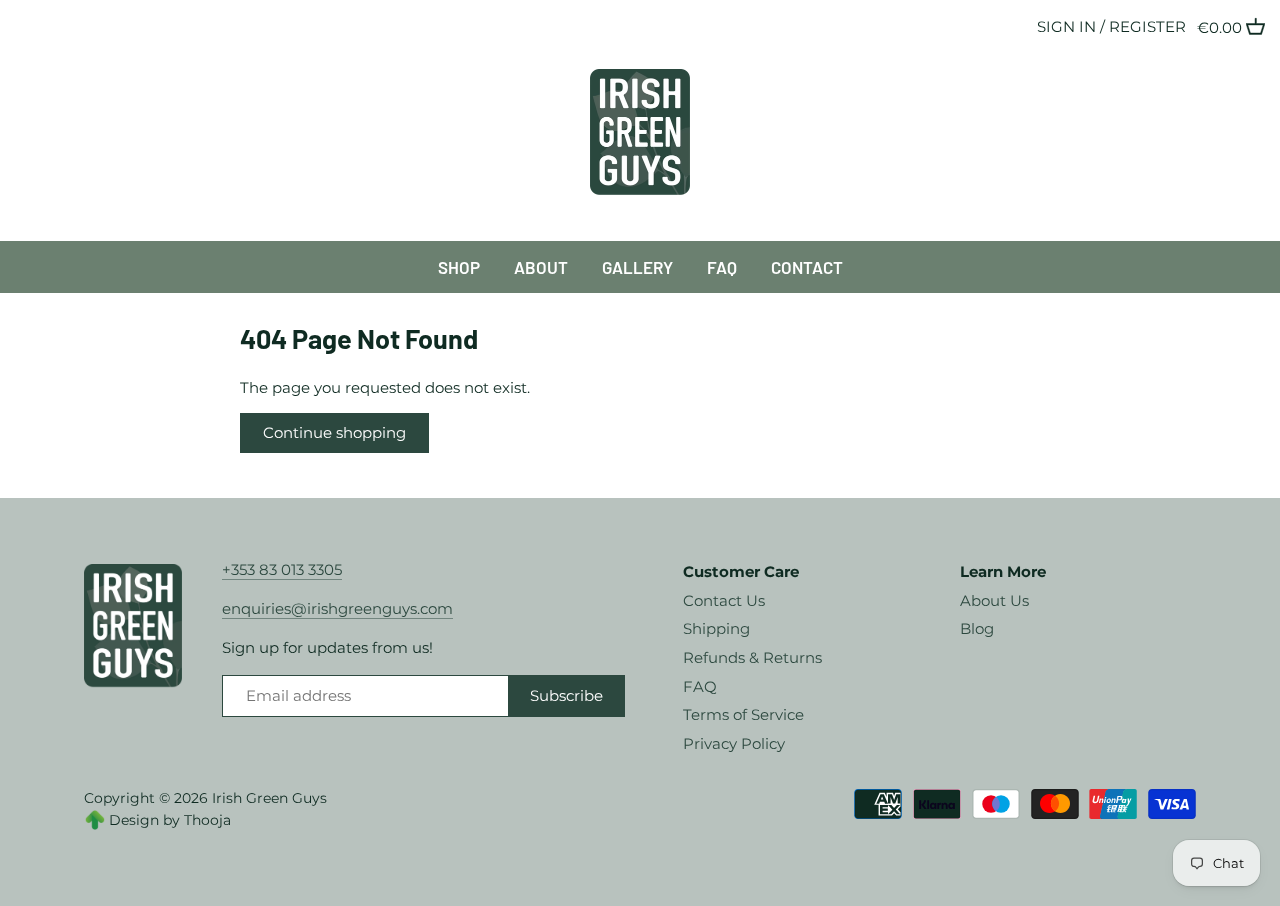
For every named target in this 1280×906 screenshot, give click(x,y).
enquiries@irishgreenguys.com (337, 608)
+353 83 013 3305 (282, 569)
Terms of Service (743, 714)
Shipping (716, 628)
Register (1147, 26)
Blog (977, 628)
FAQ (700, 686)
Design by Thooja (170, 820)
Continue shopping (334, 432)
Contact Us (724, 600)
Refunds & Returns (752, 657)
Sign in (1066, 26)
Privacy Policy (734, 743)
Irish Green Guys (269, 798)
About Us (994, 600)
